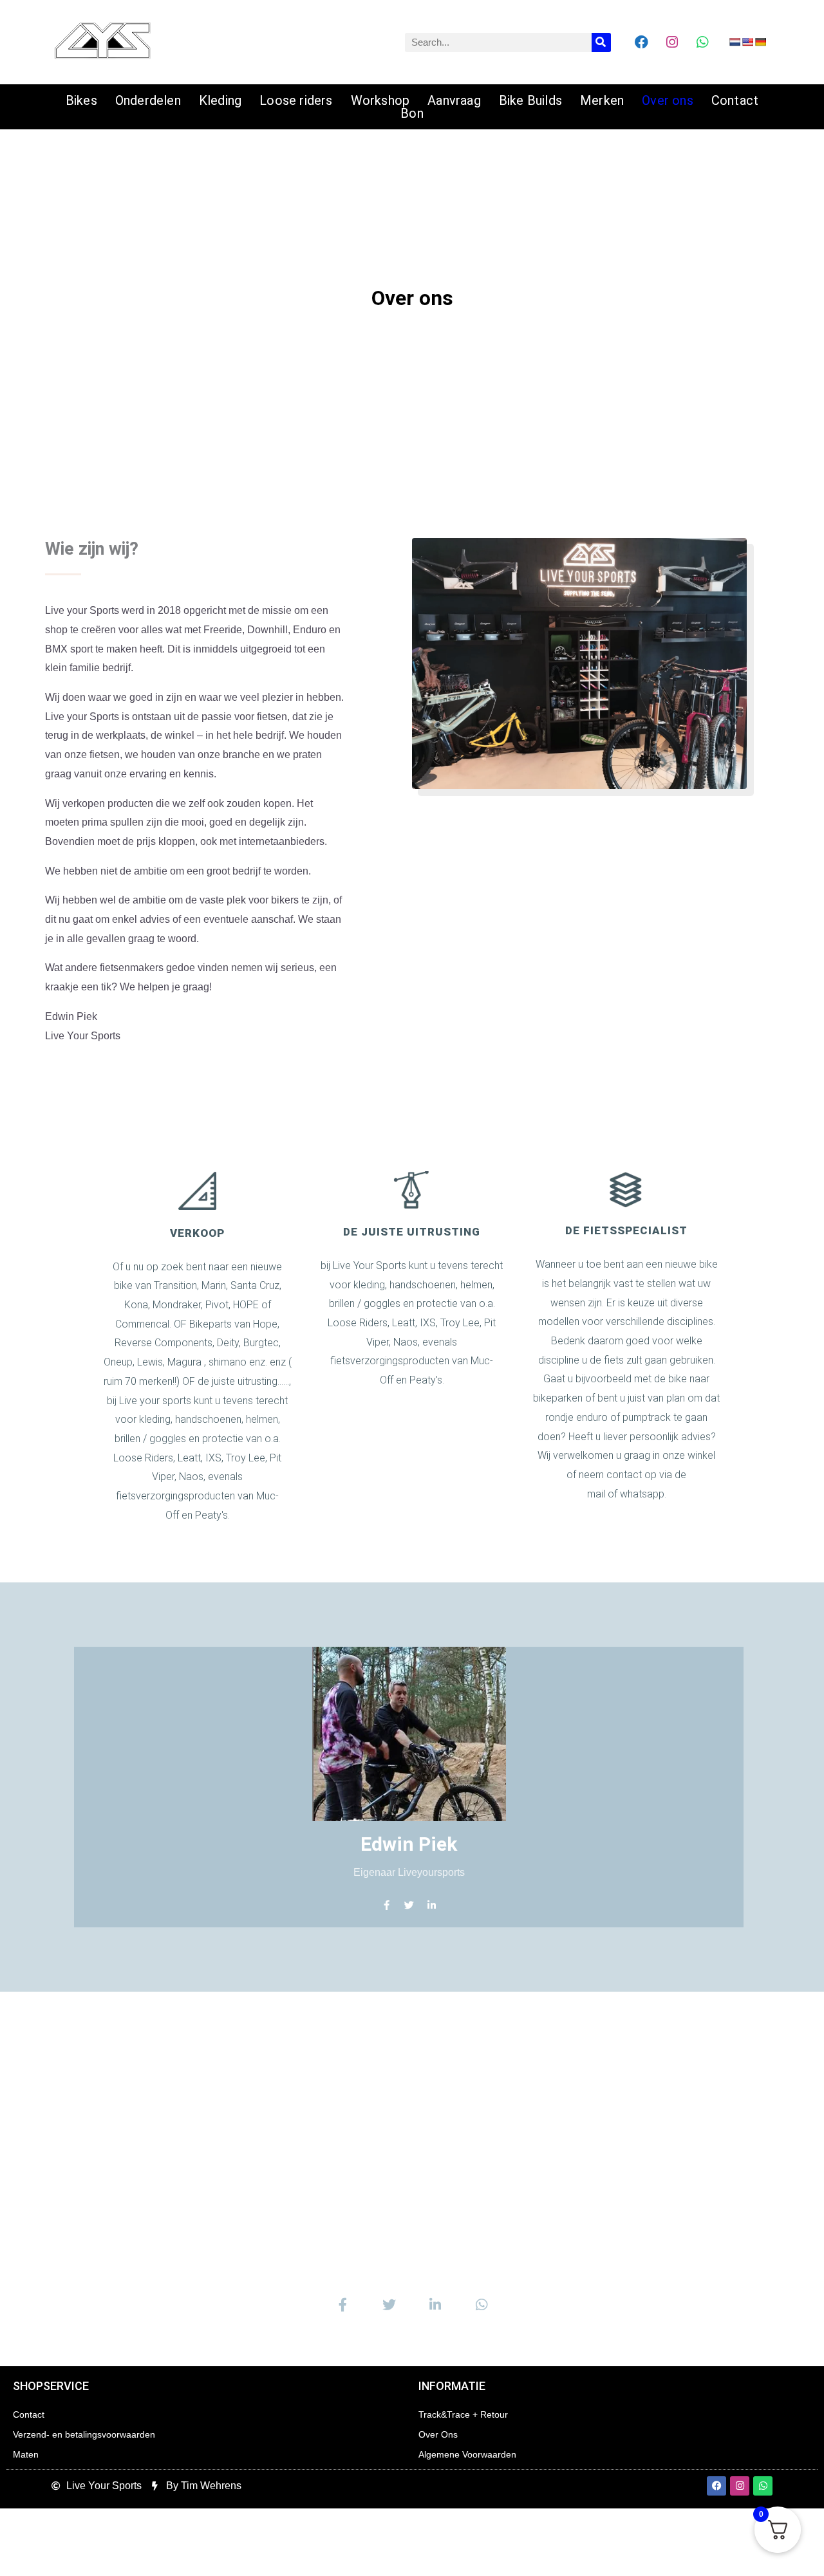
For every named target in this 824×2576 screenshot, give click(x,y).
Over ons (668, 100)
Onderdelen (148, 100)
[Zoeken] (601, 42)
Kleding (220, 100)
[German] (760, 42)
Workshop (380, 100)
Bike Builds (530, 100)
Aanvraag (454, 100)
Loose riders (296, 100)
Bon (412, 113)
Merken (602, 100)
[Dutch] (735, 42)
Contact (735, 100)
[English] (747, 42)
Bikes (81, 100)
